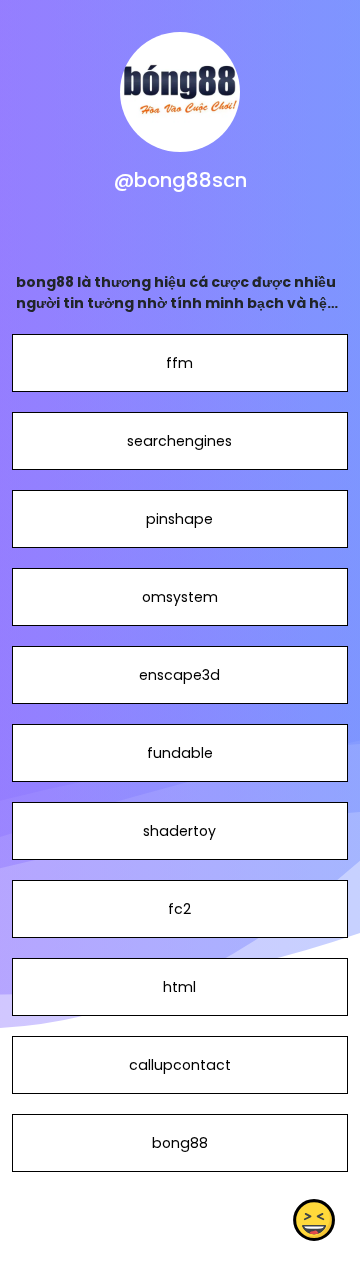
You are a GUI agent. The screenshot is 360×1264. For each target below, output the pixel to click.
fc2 (179, 909)
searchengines (179, 441)
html (179, 987)
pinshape (179, 519)
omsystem (180, 597)
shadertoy (179, 831)
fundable (180, 753)
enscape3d (179, 675)
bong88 (180, 1143)
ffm (179, 363)
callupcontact (180, 1065)
